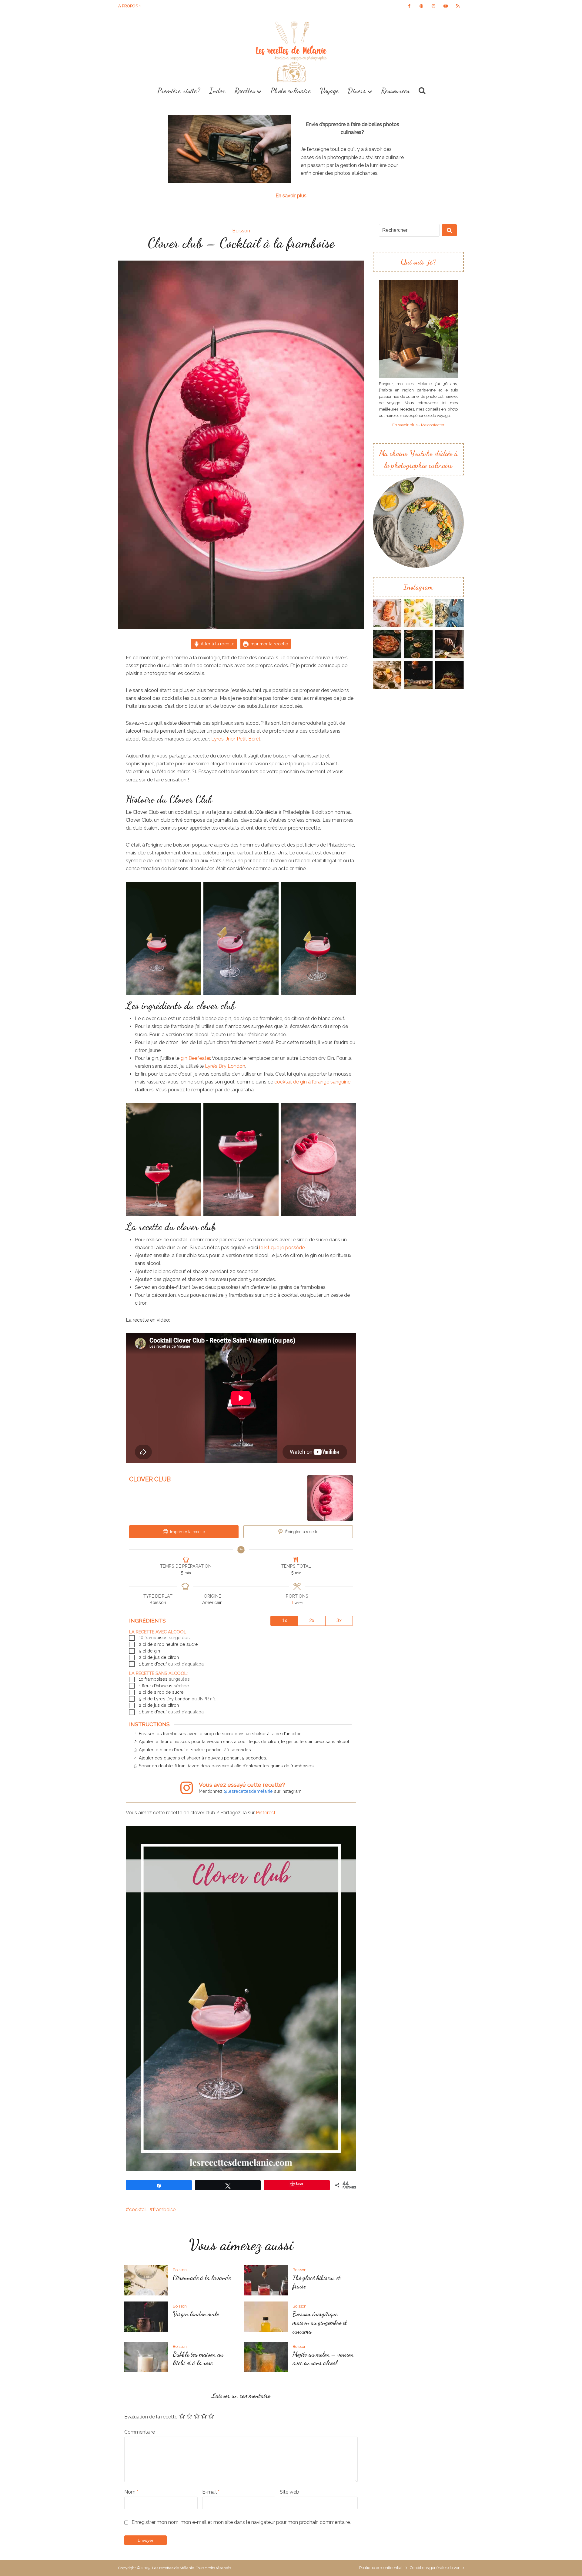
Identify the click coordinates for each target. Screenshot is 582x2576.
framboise (164, 2210)
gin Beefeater (195, 1058)
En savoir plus (291, 196)
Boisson (241, 231)
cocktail (138, 2210)
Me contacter (433, 425)
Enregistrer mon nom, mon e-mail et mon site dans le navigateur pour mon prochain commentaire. (241, 2522)
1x (284, 1621)
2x (312, 1621)
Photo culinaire (291, 91)
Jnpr (230, 739)
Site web (289, 2492)
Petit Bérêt (249, 739)
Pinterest (266, 1813)
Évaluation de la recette (151, 2417)
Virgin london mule (196, 2314)
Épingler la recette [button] (301, 1532)
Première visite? (179, 91)
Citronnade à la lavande (202, 2278)
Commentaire (140, 2432)
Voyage (329, 91)
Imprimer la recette (268, 644)
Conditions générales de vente (437, 2568)
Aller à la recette (217, 644)
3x (339, 1621)
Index (217, 91)
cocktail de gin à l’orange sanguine (312, 1082)
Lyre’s (217, 739)
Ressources (395, 91)
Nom (131, 2492)
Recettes (245, 91)
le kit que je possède (282, 1248)
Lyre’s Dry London (225, 1066)
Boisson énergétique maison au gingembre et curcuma (320, 2323)
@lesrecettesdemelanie (248, 1791)
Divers (357, 91)
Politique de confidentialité (383, 2568)
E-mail (211, 2492)
